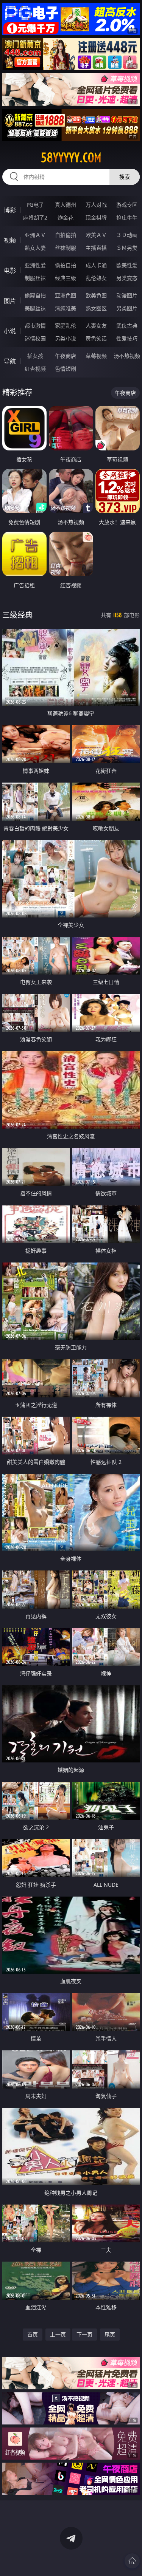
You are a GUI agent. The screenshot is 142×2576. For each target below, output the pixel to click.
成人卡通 (96, 265)
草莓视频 (96, 356)
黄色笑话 (96, 338)
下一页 (84, 2334)
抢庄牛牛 (127, 217)
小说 (10, 331)
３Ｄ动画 (127, 235)
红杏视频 (35, 369)
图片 (10, 301)
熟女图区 (96, 308)
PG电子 (35, 205)
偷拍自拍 (66, 265)
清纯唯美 (66, 308)
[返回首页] (132, 2561)
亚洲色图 (66, 295)
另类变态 (127, 278)
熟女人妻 (35, 248)
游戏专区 (127, 205)
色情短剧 (66, 369)
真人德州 (66, 205)
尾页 (110, 2334)
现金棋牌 (96, 217)
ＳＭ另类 (127, 248)
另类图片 (127, 308)
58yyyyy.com (71, 158)
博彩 (10, 210)
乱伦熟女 (96, 278)
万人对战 (96, 205)
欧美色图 (96, 295)
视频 (10, 240)
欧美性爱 (127, 265)
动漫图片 (127, 295)
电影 (10, 271)
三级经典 (17, 615)
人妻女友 (96, 326)
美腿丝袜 (35, 308)
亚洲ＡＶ (35, 235)
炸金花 (66, 217)
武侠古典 (127, 326)
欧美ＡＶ (96, 235)
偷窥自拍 (35, 295)
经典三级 (66, 278)
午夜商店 (66, 356)
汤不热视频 (127, 356)
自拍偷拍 (66, 235)
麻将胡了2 (35, 217)
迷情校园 (35, 338)
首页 (33, 2334)
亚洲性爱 (35, 265)
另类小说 (66, 338)
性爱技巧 (127, 338)
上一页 (58, 2334)
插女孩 (35, 356)
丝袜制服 (66, 248)
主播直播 (96, 248)
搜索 (125, 177)
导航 (10, 361)
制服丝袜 (35, 278)
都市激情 (35, 326)
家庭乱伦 (66, 326)
